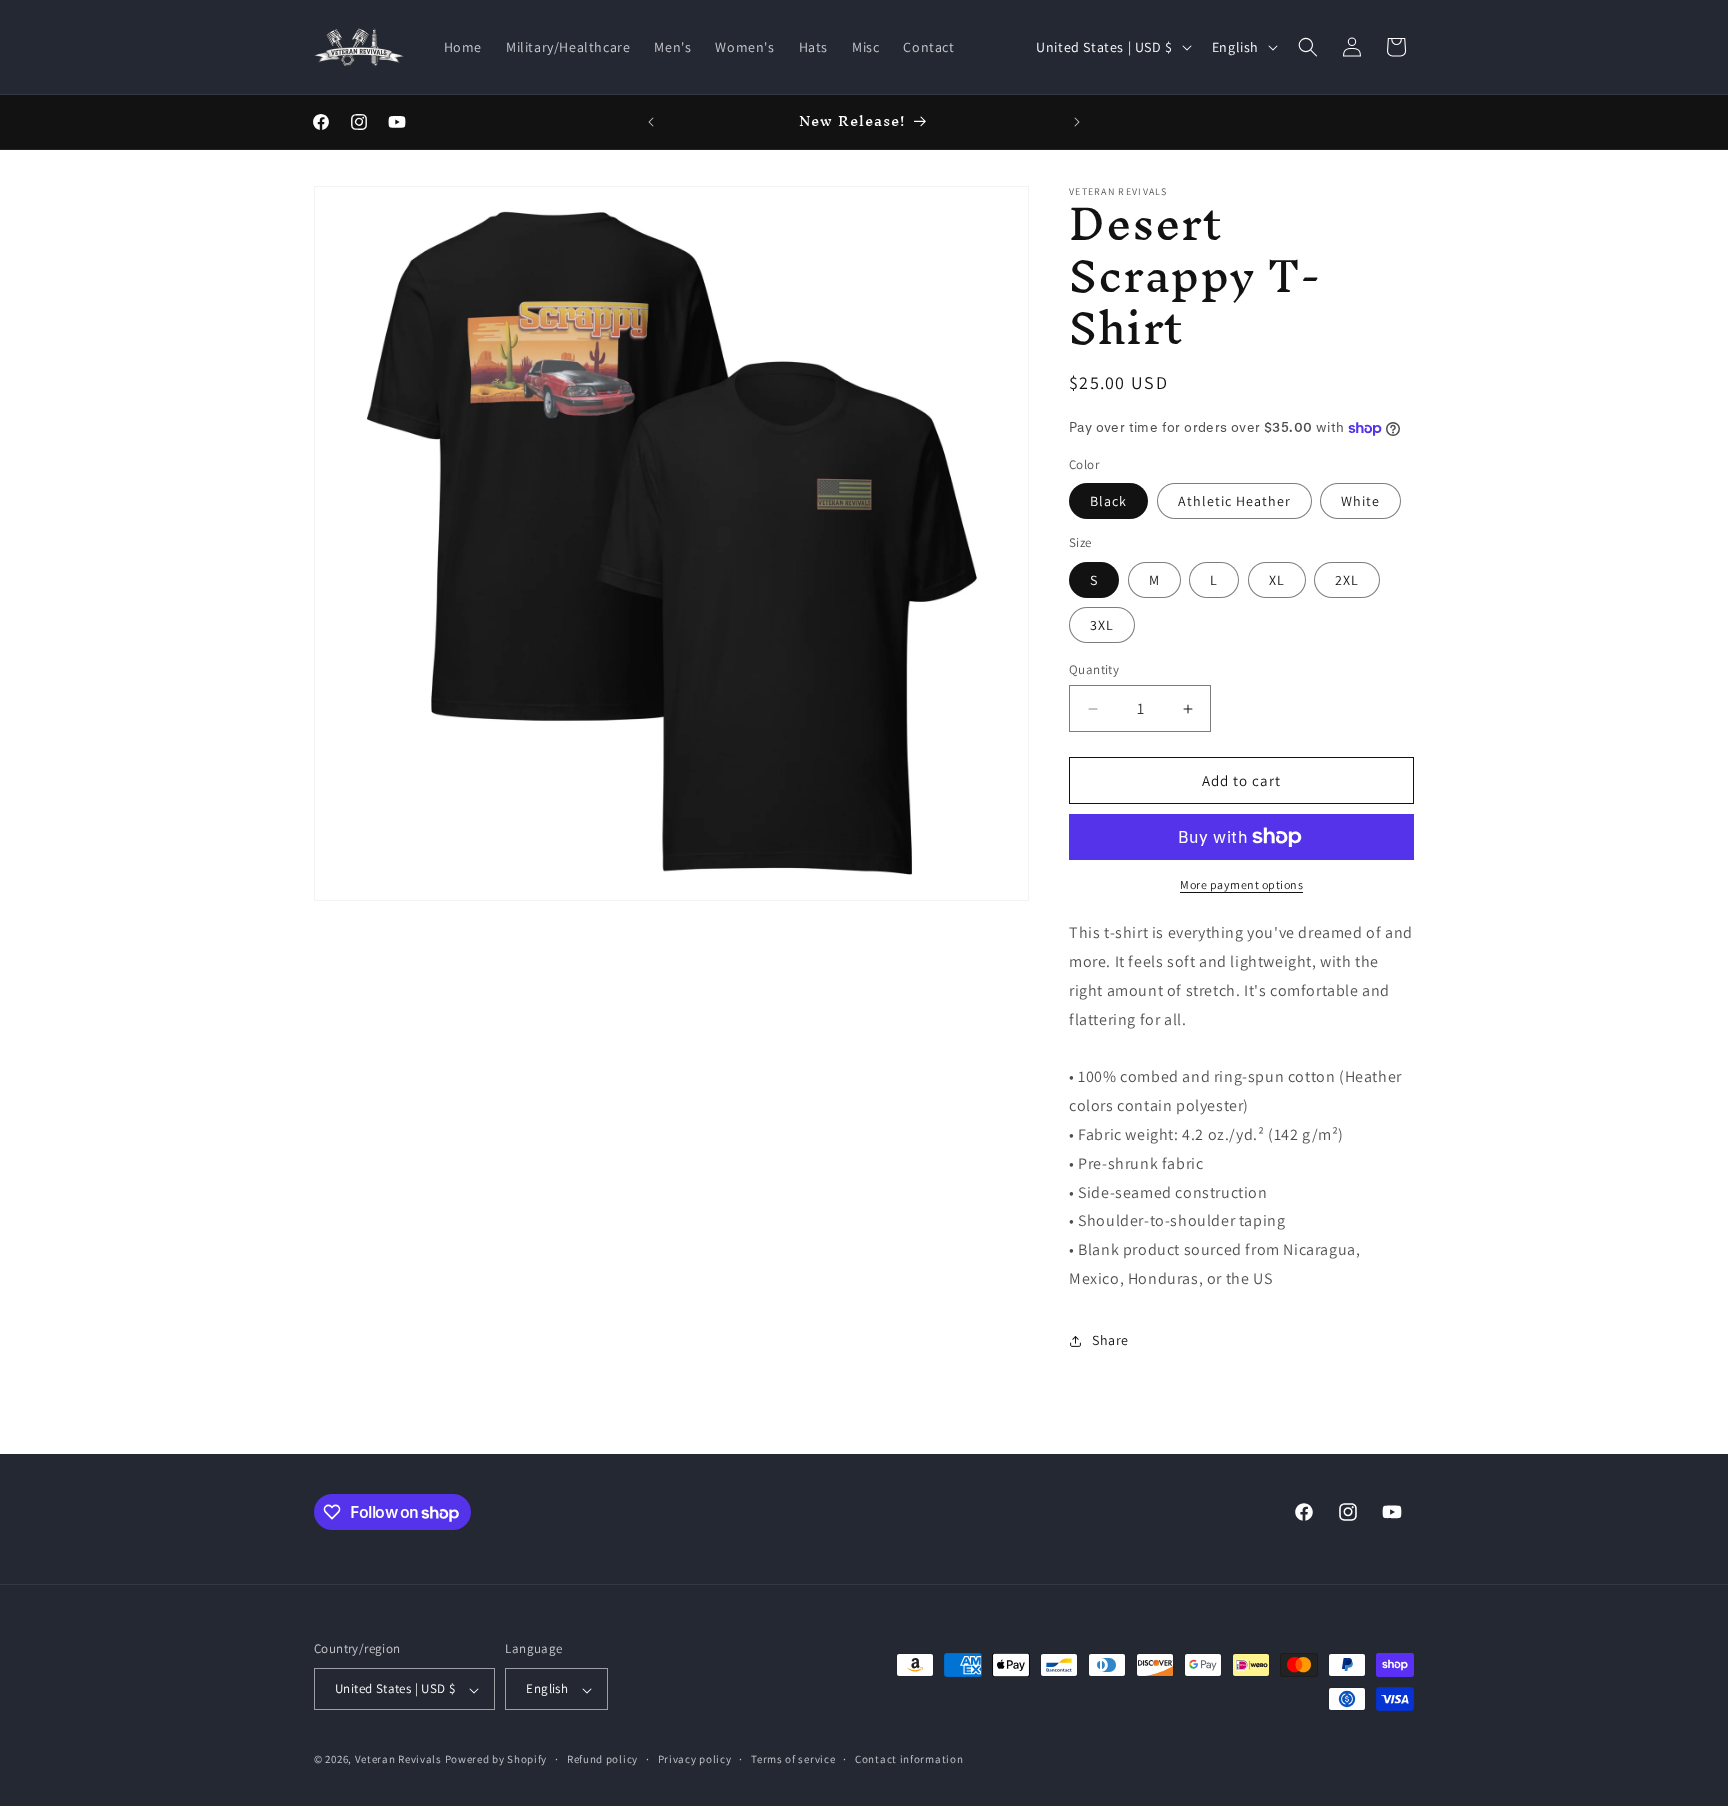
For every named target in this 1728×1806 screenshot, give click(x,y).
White (1360, 501)
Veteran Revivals (398, 1760)
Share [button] (1110, 1340)
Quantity (1094, 669)
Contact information (909, 1759)
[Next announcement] (1077, 122)
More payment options (1241, 884)
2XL (1347, 580)
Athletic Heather (1234, 501)
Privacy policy (695, 1759)
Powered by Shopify (496, 1760)
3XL (1102, 625)
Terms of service (793, 1759)
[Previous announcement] (651, 122)
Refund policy (602, 1759)
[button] (1308, 47)
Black (1108, 501)
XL (1277, 580)
